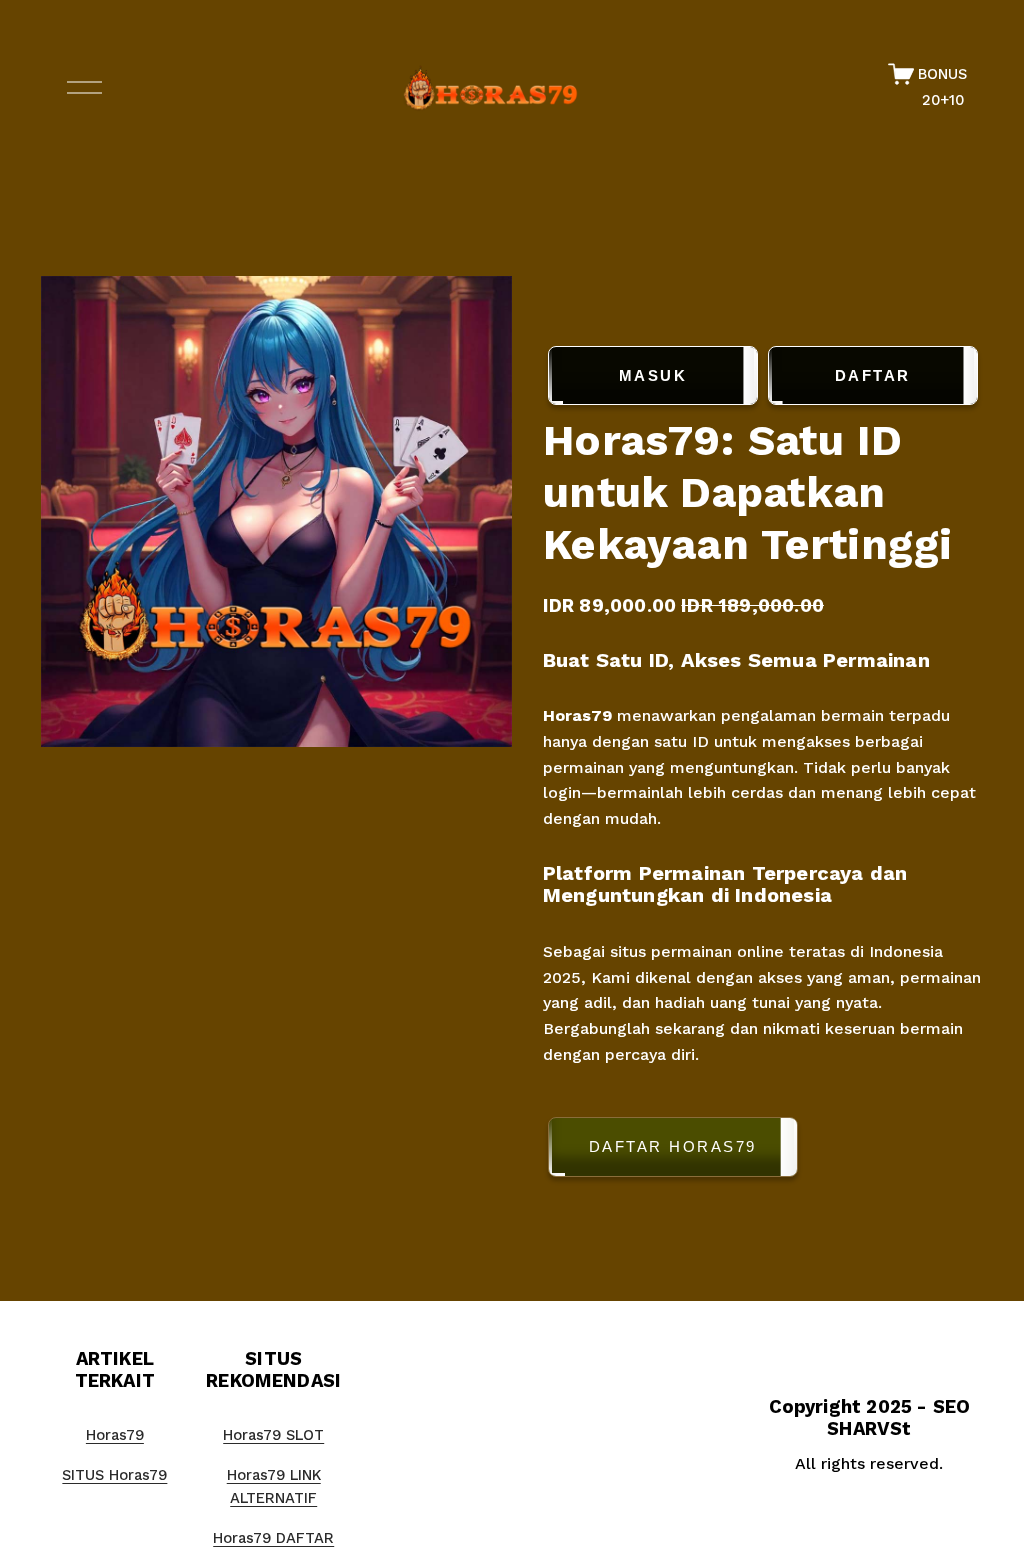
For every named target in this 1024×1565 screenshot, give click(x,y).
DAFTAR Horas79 (673, 1146)
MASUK (653, 375)
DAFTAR (873, 375)
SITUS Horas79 (114, 1475)
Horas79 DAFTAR (273, 1538)
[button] (763, 1150)
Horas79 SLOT (273, 1435)
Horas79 (577, 715)
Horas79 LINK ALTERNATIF (274, 1487)
